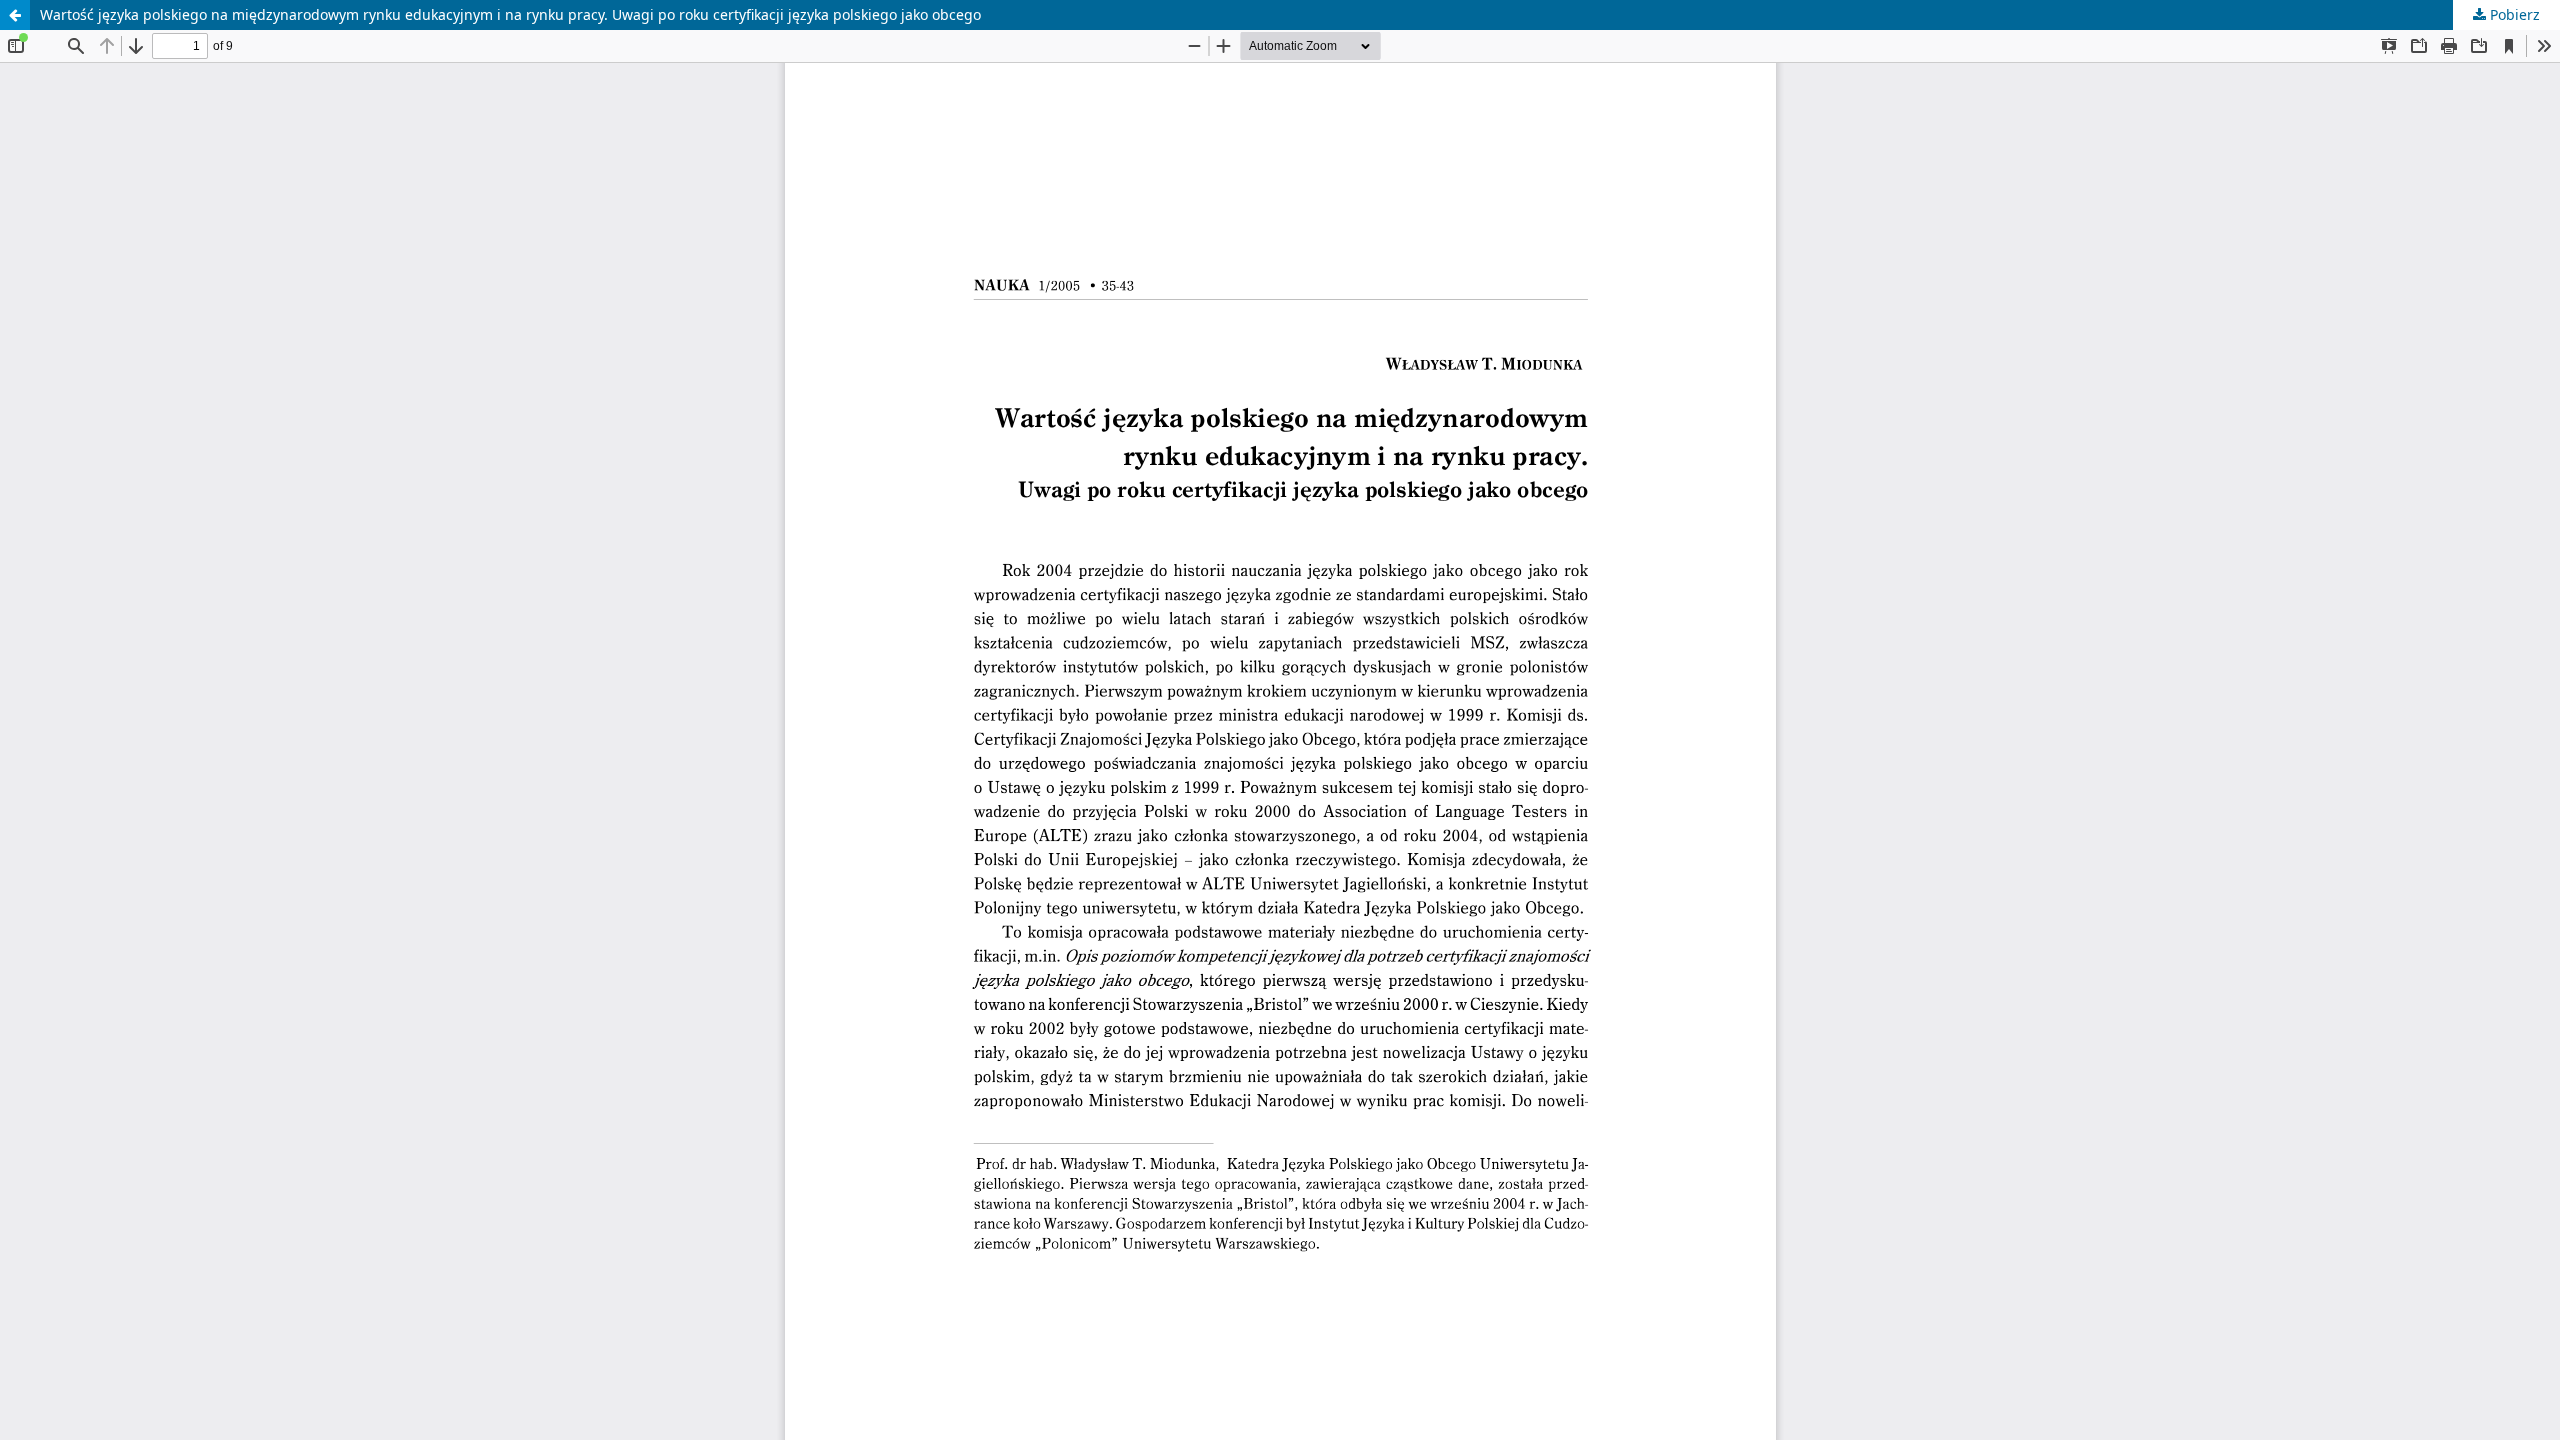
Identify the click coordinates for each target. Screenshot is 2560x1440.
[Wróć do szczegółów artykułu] (15, 15)
